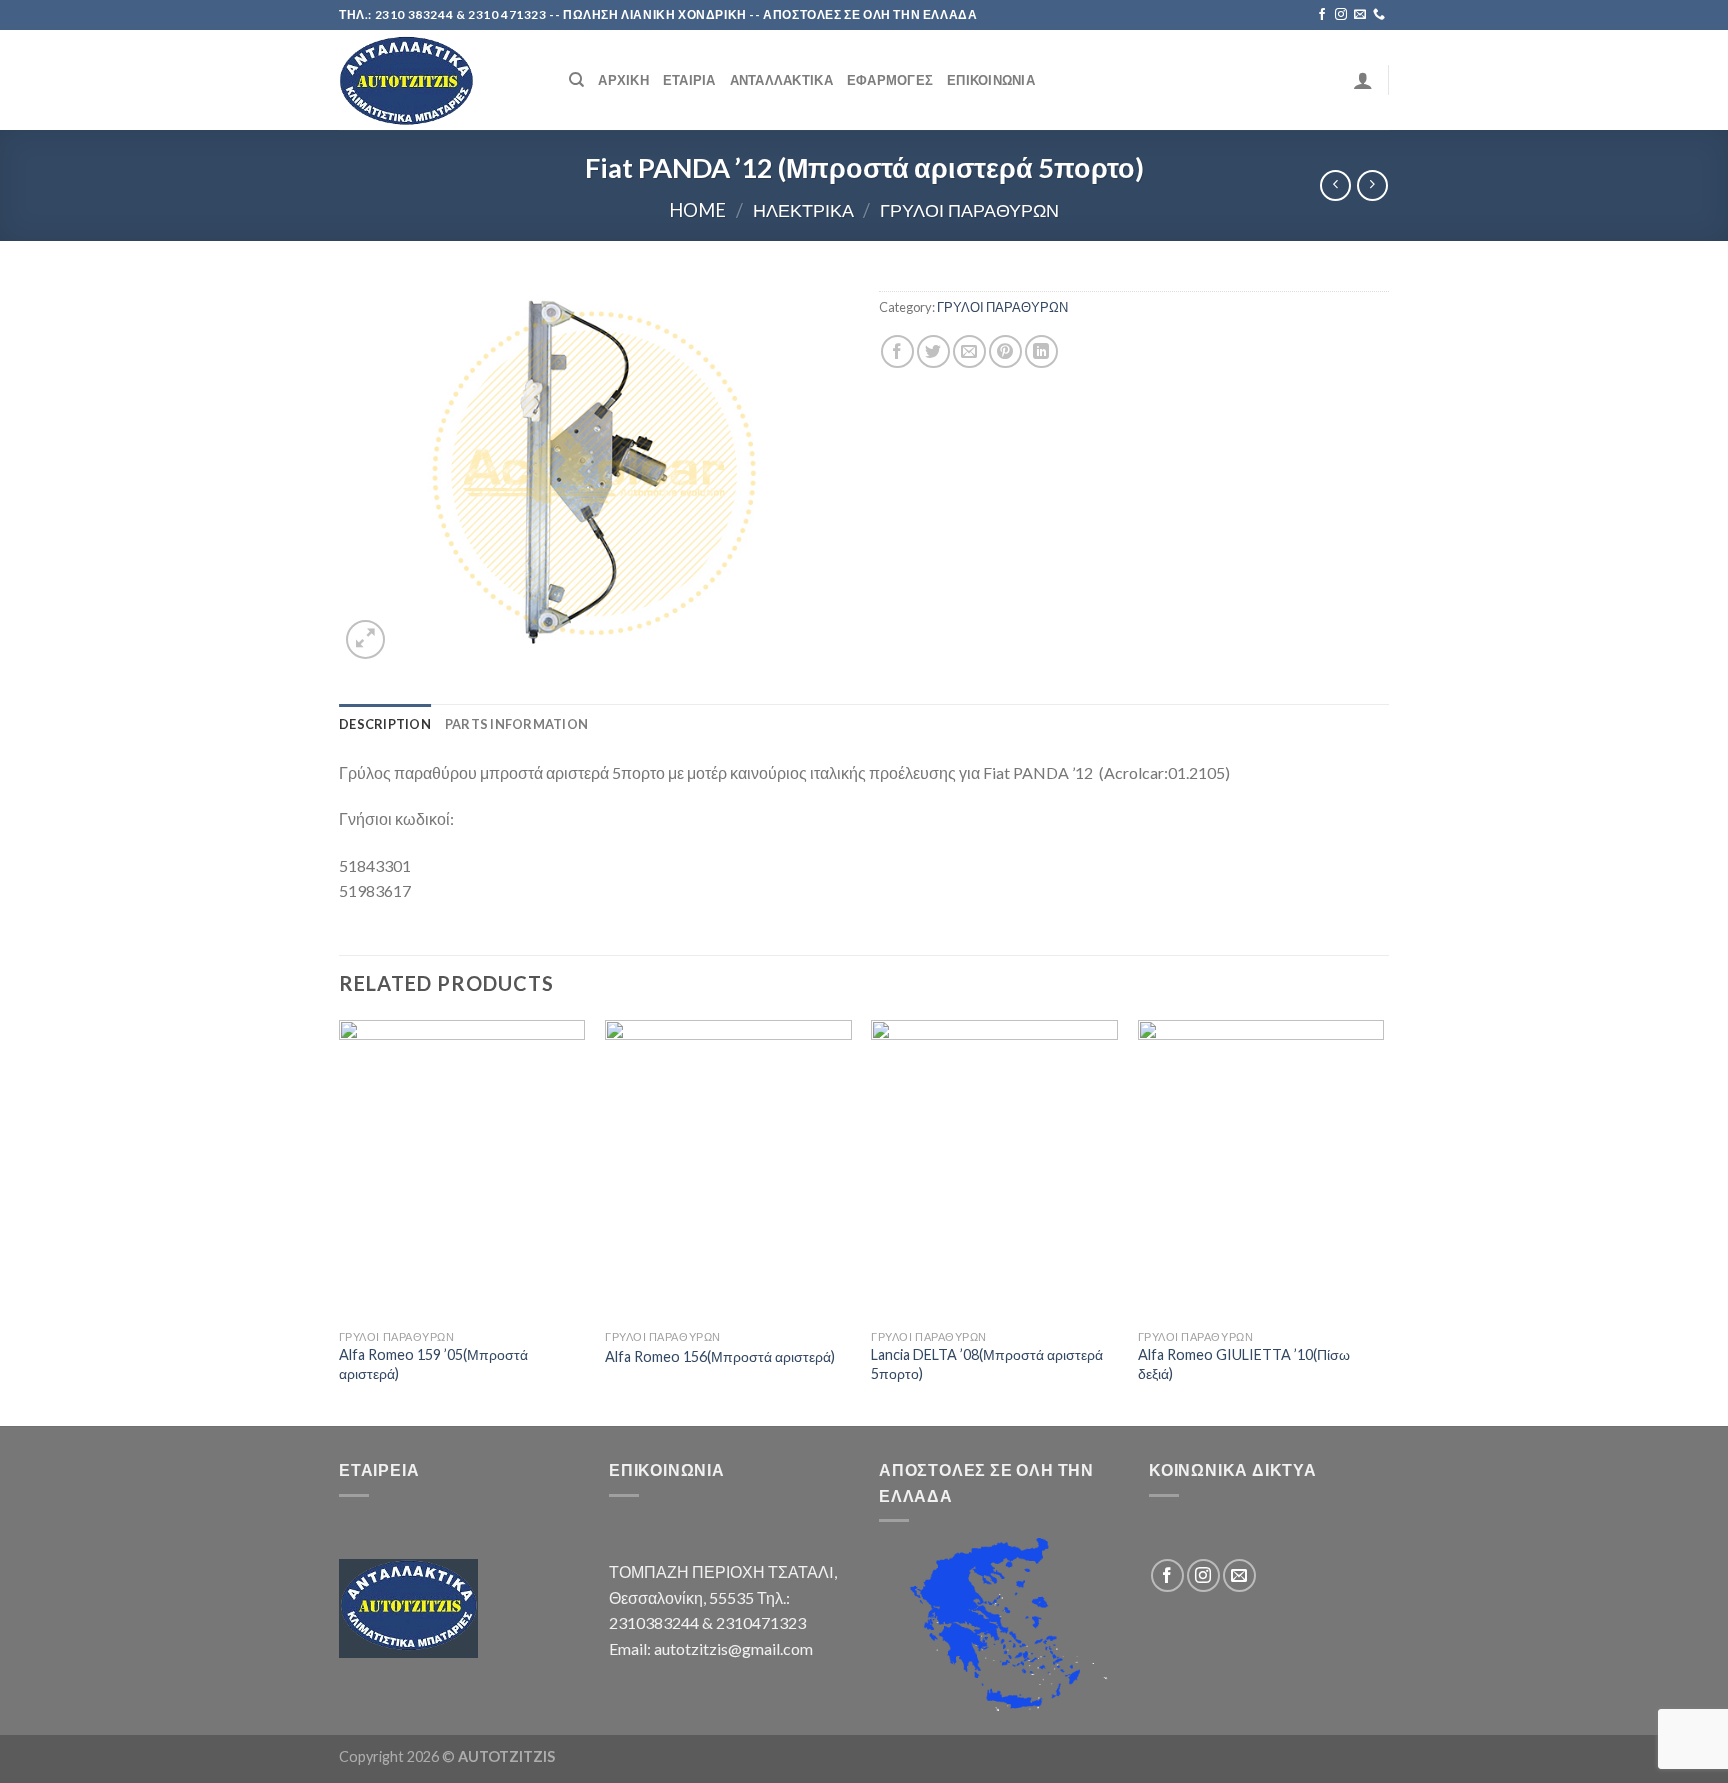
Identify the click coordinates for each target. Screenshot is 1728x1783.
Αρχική (623, 80)
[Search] (576, 80)
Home (697, 210)
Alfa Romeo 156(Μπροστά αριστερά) (720, 1356)
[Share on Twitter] (933, 351)
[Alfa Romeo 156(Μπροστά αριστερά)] (728, 1170)
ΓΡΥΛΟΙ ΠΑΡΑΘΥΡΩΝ (969, 210)
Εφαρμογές (890, 80)
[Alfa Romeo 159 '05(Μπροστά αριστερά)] (462, 1170)
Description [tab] (385, 724)
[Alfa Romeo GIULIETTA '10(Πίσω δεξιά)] (1261, 1170)
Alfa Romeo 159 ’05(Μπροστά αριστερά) (433, 1364)
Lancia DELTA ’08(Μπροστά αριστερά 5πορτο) (987, 1364)
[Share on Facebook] (897, 351)
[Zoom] (365, 639)
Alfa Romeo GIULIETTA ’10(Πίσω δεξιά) (1244, 1364)
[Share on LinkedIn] (1041, 351)
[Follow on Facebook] (1322, 15)
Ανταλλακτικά (781, 80)
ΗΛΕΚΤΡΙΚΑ (803, 210)
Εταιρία (689, 80)
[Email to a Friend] (969, 351)
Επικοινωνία (991, 80)
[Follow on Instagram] (1341, 15)
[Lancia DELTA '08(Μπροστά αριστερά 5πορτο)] (994, 1170)
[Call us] (1379, 15)
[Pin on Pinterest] (1005, 351)
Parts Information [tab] (516, 724)
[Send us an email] (1360, 15)
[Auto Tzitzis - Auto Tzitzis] (439, 80)
